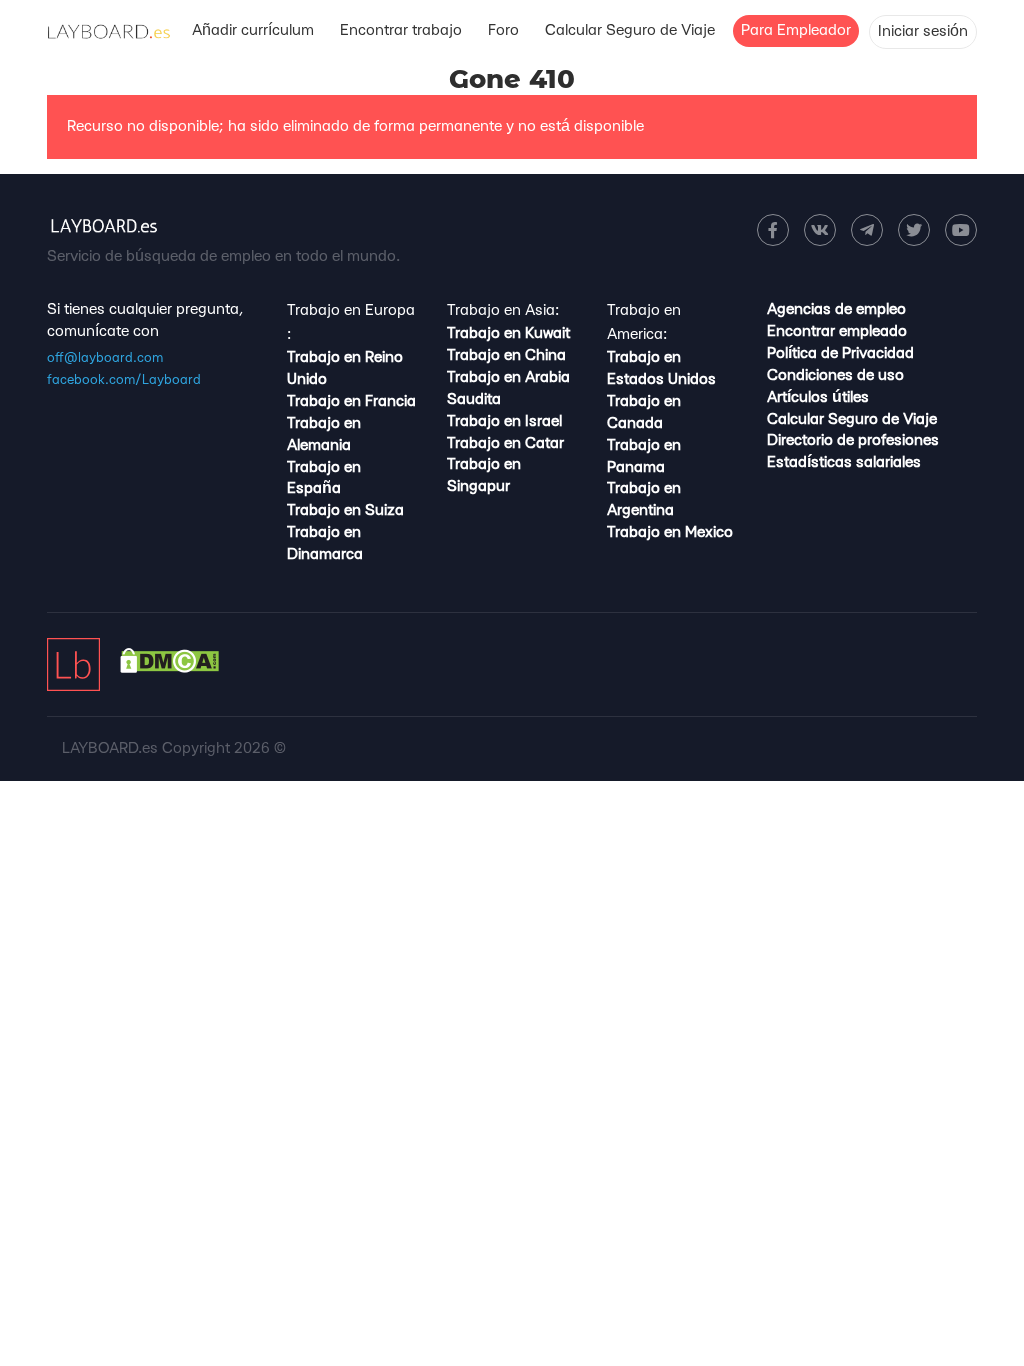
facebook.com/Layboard (124, 380)
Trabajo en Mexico (670, 532)
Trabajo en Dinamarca (325, 543)
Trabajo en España (324, 478)
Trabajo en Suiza (345, 510)
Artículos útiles (818, 397)
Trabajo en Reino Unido (345, 368)
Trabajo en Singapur (484, 475)
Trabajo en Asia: (503, 310)
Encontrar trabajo (401, 30)
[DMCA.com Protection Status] (169, 668)
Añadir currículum (253, 30)
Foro (503, 30)
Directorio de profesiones (853, 440)
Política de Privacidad (840, 353)
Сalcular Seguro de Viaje (630, 30)
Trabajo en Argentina (644, 499)
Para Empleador (796, 30)
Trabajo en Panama (644, 456)
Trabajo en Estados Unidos (661, 368)
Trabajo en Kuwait (508, 333)
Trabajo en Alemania (324, 434)
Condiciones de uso (835, 375)
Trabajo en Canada (644, 412)
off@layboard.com (105, 358)
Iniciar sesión (923, 31)
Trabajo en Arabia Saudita (508, 388)
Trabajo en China (506, 355)
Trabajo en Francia (351, 401)
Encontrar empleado (837, 331)
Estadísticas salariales (844, 462)
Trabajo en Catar (505, 443)
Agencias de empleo (836, 309)
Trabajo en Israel (504, 421)
